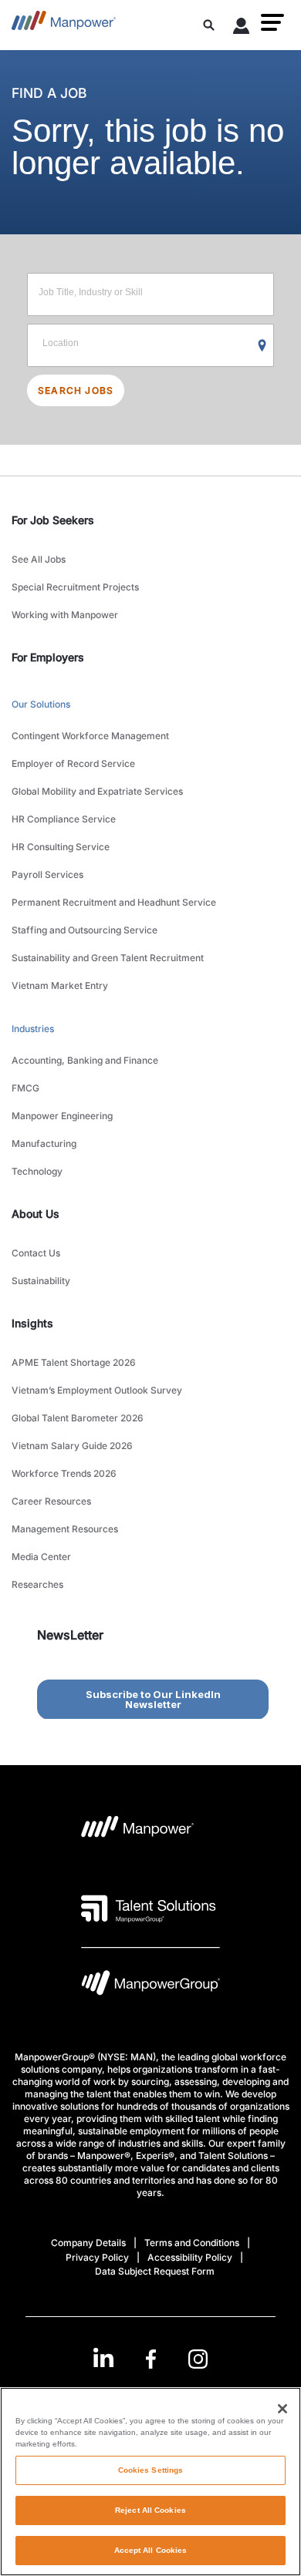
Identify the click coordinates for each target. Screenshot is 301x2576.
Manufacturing (44, 1143)
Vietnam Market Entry (60, 985)
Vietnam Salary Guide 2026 (72, 1446)
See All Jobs (39, 559)
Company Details (88, 2243)
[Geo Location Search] (262, 346)
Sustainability (41, 1281)
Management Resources (65, 1529)
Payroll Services (47, 874)
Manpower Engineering (62, 1116)
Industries (33, 1029)
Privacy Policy (97, 2257)
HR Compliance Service (64, 819)
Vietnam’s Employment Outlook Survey (97, 1390)
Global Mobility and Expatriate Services (97, 791)
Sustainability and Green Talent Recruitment (108, 958)
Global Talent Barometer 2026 (78, 1418)
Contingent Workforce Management (90, 736)
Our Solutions (41, 704)
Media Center (41, 1557)
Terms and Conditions (192, 2243)
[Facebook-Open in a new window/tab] (151, 2359)
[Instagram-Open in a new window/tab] (198, 2359)
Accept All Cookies (151, 2550)
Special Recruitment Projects (75, 587)
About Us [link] (36, 1214)
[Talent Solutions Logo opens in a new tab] (149, 1908)
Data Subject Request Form (155, 2271)
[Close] (282, 2409)
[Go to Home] (64, 25)
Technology (37, 1171)
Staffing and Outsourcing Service (85, 930)
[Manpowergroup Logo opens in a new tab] (150, 1987)
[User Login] (242, 29)
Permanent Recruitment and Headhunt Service (114, 902)
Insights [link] (32, 1323)
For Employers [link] (48, 657)
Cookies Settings (151, 2470)
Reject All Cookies (150, 2510)
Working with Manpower (65, 615)
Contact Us (36, 1253)
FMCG (25, 1088)
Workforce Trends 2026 (64, 1473)
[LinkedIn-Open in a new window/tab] (103, 2357)
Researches (37, 1584)
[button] (272, 22)
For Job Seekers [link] (53, 520)
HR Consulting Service (61, 847)
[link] (151, 2359)
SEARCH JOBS (76, 390)
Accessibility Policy (190, 2257)
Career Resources (51, 1501)
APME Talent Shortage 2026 (74, 1362)
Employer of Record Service (73, 763)
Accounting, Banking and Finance (85, 1060)
